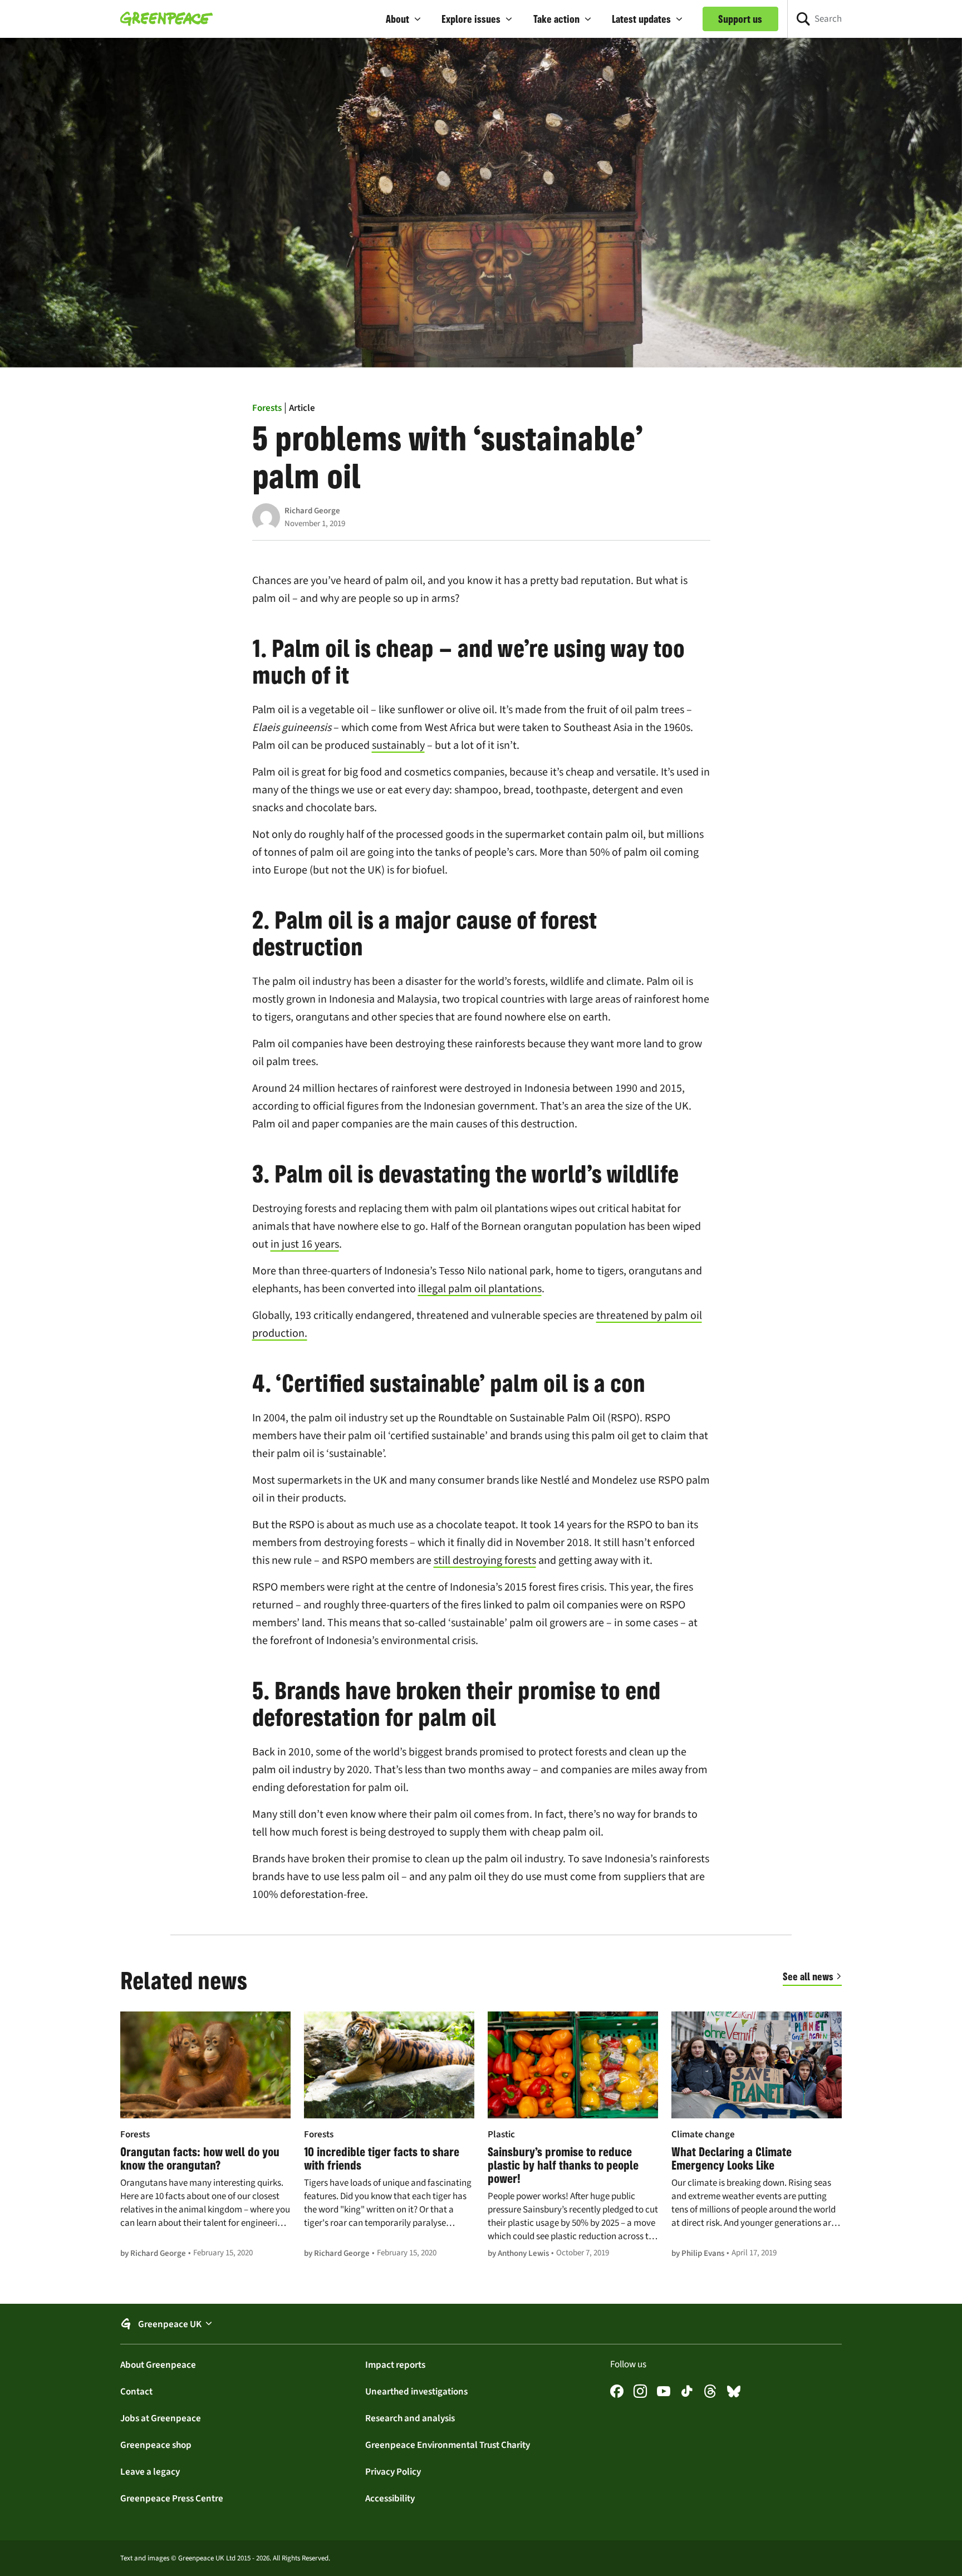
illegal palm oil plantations (480, 1289)
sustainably (398, 745)
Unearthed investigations (416, 2391)
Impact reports (395, 2364)
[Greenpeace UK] (166, 19)
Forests (267, 408)
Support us (740, 19)
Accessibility (390, 2498)
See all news (808, 1976)
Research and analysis (410, 2418)
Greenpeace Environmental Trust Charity (448, 2445)
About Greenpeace (158, 2364)
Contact (136, 2391)
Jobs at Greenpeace (161, 2418)
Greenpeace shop (156, 2445)
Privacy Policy (393, 2471)
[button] (404, 19)
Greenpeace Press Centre (172, 2498)
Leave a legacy (150, 2471)
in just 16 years (305, 1244)
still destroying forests (485, 1560)
